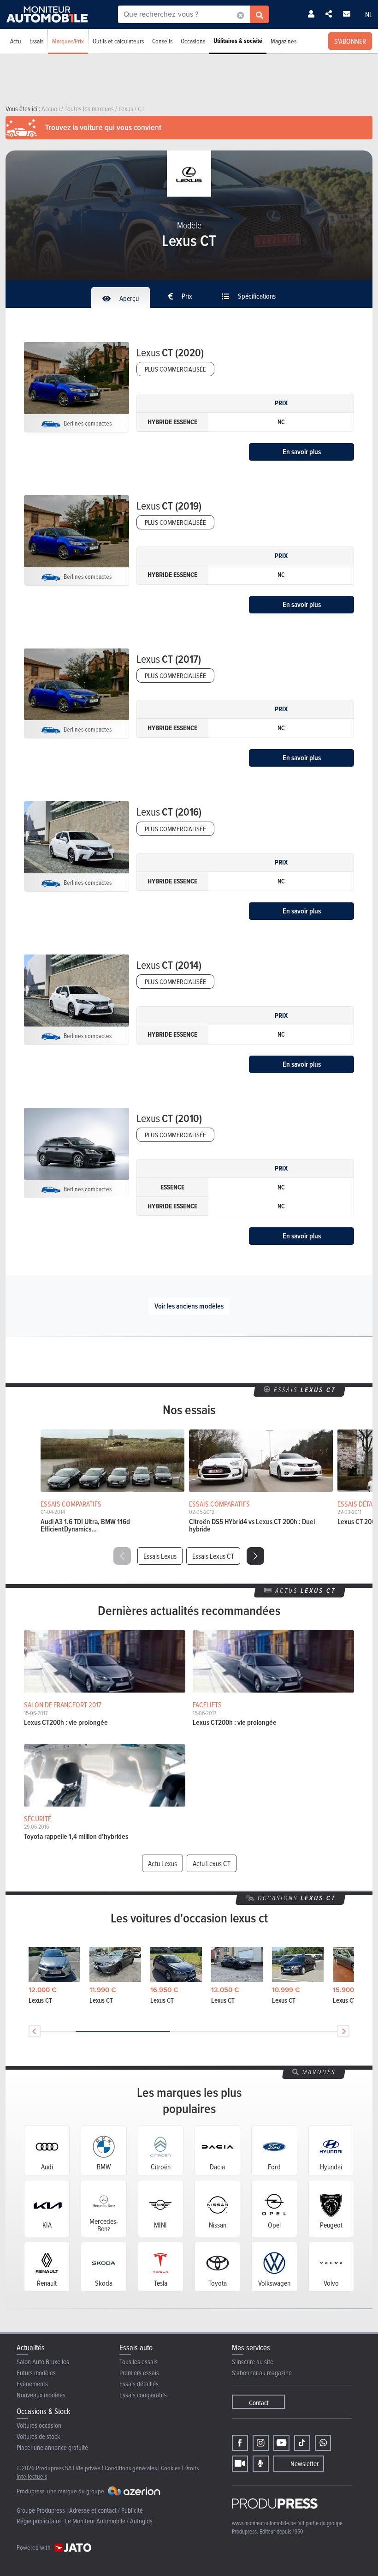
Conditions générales (131, 2468)
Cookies (171, 2468)
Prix (186, 296)
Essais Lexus (160, 1556)
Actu (16, 41)
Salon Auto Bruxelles (43, 2362)
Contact (259, 2403)
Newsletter (304, 2464)
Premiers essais (139, 2373)
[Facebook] (240, 2443)
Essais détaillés (139, 2384)
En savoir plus (302, 452)
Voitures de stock (38, 2436)
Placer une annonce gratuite (52, 2447)
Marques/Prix (68, 41)
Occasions (193, 41)
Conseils (162, 41)
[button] (255, 1556)
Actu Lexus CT (212, 1863)
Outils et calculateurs (118, 41)
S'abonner (350, 41)
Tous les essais (139, 2362)
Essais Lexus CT (213, 1556)
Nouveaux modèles (41, 2395)
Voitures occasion (39, 2425)
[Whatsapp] (323, 2443)
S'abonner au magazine (262, 2373)
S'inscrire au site (253, 2362)
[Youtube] (281, 2443)
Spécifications (256, 296)
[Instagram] (261, 2443)
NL (369, 14)
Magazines (283, 41)
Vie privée (88, 2468)
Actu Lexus (162, 1863)
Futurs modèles (36, 2373)
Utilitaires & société (238, 41)
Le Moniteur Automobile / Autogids (109, 2521)
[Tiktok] (302, 2443)
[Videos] (240, 2464)
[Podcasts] (261, 2464)
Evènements (32, 2384)
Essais (36, 41)
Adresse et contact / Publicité (106, 2510)
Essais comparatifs (143, 2395)
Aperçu (128, 298)
